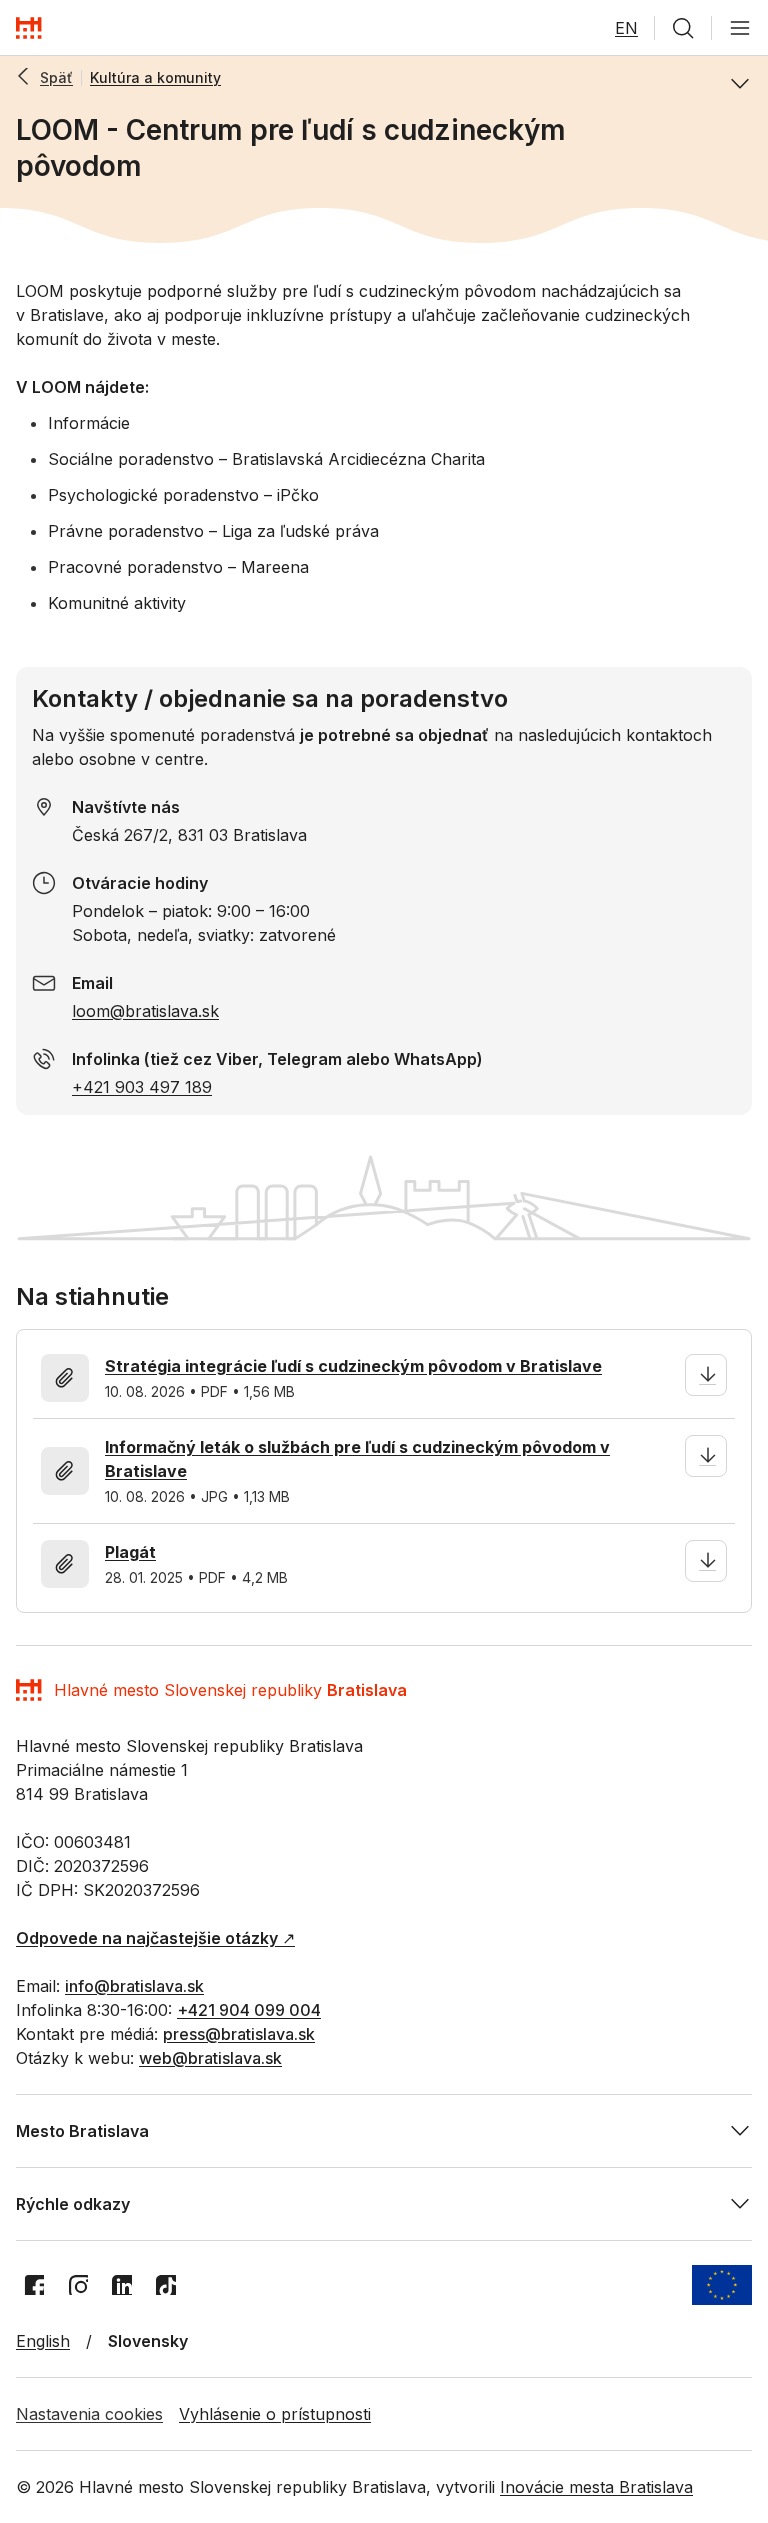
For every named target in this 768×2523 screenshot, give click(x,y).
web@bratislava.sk (210, 2058)
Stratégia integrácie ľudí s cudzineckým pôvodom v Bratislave (353, 1366)
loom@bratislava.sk (145, 1011)
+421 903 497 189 (142, 1087)
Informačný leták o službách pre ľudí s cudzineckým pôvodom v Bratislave (357, 1459)
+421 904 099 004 (249, 2010)
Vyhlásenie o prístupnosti (275, 2414)
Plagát (130, 1552)
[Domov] (29, 28)
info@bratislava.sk (134, 1986)
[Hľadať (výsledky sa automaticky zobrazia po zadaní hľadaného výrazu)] (683, 28)
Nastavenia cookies (89, 2414)
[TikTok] (166, 2285)
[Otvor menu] (740, 28)
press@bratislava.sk (239, 2034)
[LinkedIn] (122, 2285)
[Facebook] (34, 2285)
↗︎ (155, 1938)
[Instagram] (78, 2285)
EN (626, 28)
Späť (56, 77)
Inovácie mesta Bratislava (596, 2487)
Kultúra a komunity (155, 77)
